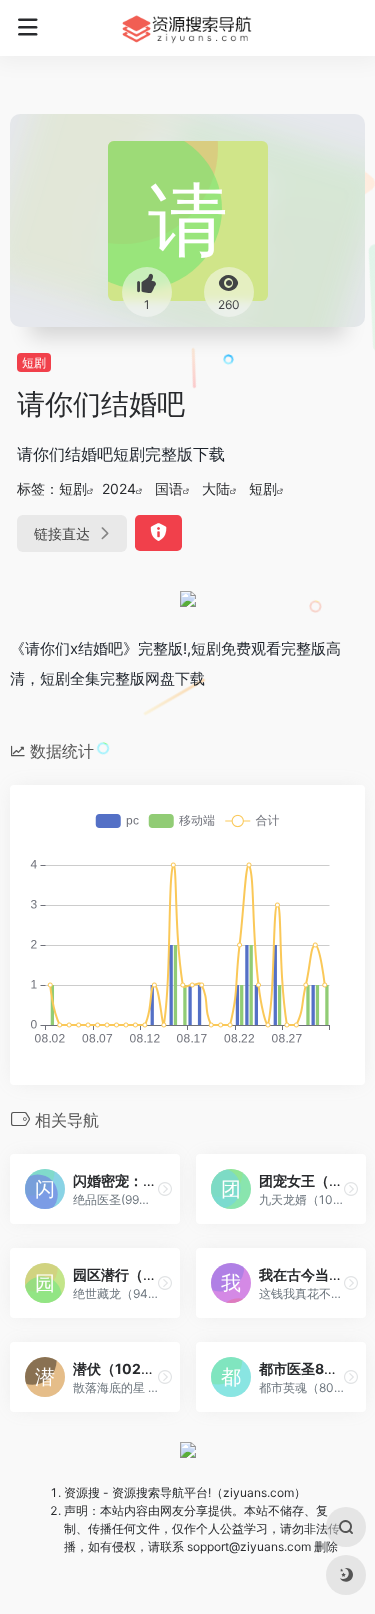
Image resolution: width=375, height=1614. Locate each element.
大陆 (216, 488)
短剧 (34, 362)
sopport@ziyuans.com (249, 1546)
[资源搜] (187, 28)
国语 (169, 488)
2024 (119, 488)
